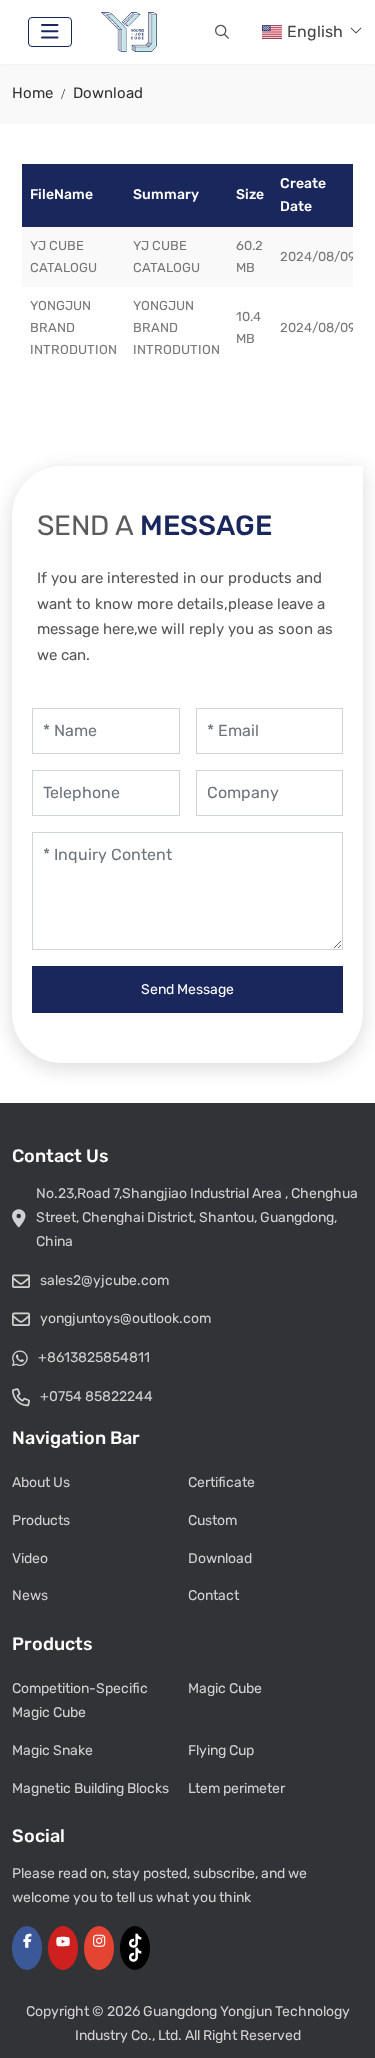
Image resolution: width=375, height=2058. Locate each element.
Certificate (221, 1482)
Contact (213, 1595)
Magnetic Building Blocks (90, 1788)
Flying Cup (221, 1750)
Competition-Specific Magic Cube (80, 1700)
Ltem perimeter (236, 1788)
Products (41, 1520)
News (30, 1595)
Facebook (27, 1948)
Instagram (99, 1948)
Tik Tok (135, 1948)
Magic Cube (225, 1688)
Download (220, 1558)
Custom (212, 1520)
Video (30, 1558)
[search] (222, 32)
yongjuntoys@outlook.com (125, 1318)
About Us (41, 1482)
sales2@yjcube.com (104, 1280)
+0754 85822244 (96, 1396)
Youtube (63, 1948)
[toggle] (50, 32)
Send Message (187, 989)
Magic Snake (52, 1750)
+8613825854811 (94, 1357)
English (315, 31)
